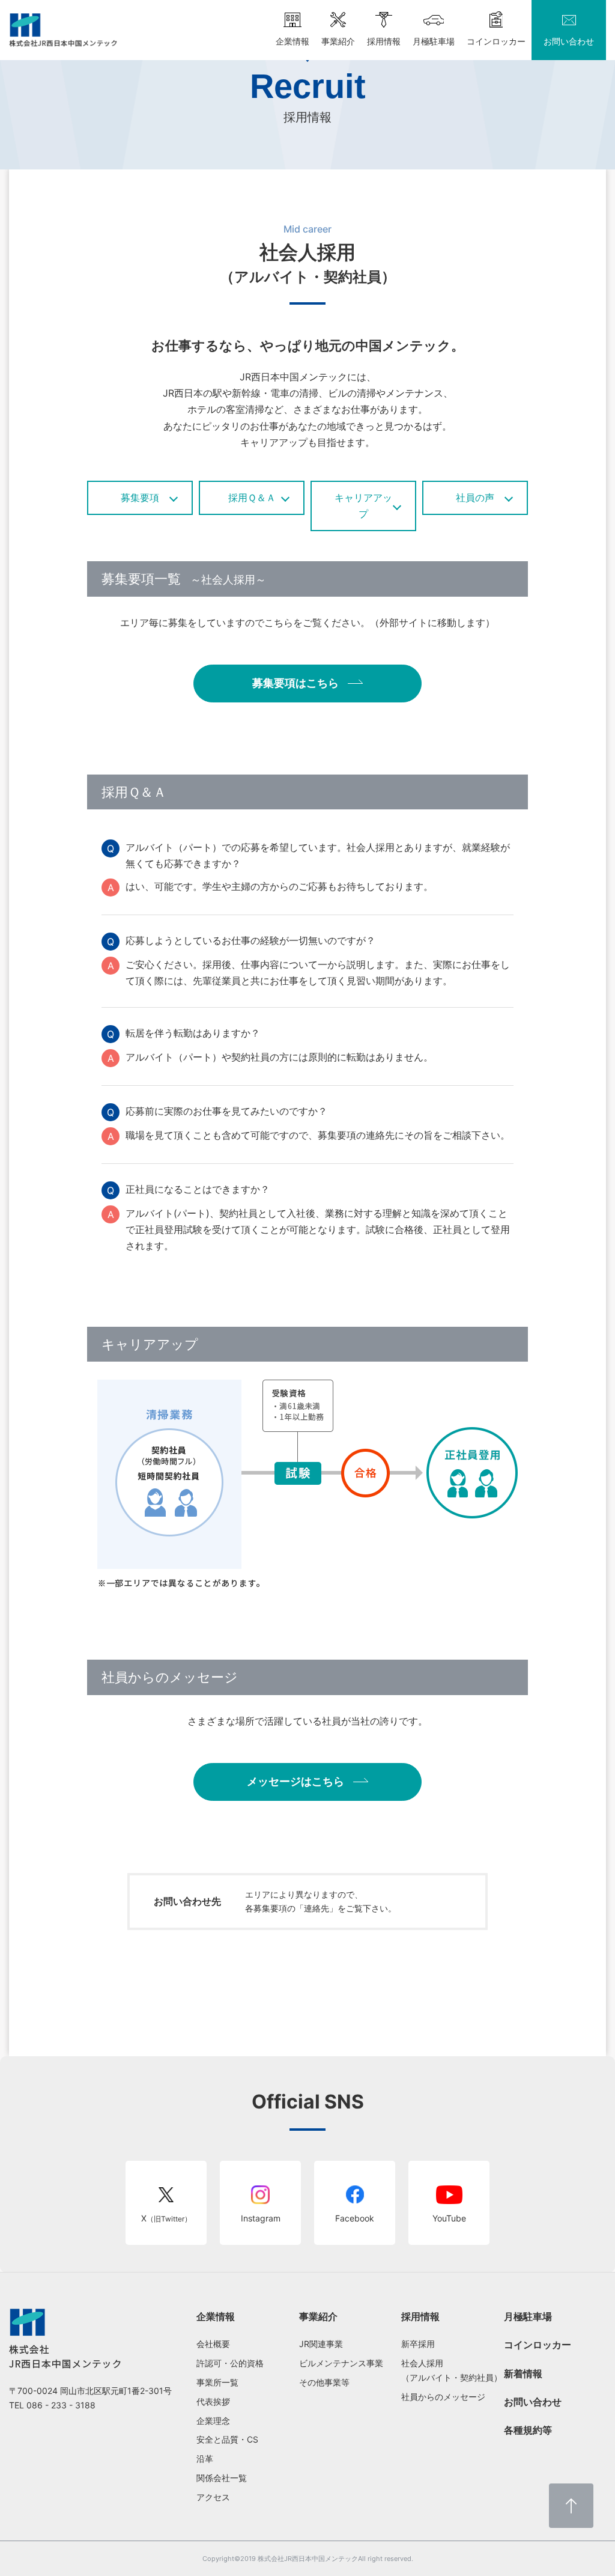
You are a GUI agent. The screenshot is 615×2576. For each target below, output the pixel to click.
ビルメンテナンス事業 (341, 2363)
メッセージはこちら (295, 1781)
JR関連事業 (321, 2344)
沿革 (205, 2459)
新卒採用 (418, 2344)
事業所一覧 (217, 2382)
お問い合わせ (533, 2402)
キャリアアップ (363, 506)
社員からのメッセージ (443, 2397)
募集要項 (140, 498)
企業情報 (216, 2316)
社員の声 (475, 498)
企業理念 (213, 2421)
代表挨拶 (213, 2401)
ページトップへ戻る (571, 2506)
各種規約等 (528, 2430)
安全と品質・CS (227, 2439)
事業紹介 (318, 2316)
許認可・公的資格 (230, 2363)
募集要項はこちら (295, 683)
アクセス (213, 2497)
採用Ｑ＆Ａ (252, 498)
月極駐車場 (528, 2316)
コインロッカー (538, 2345)
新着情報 (523, 2374)
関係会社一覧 (222, 2478)
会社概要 (213, 2344)
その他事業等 (324, 2382)
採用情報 (420, 2316)
